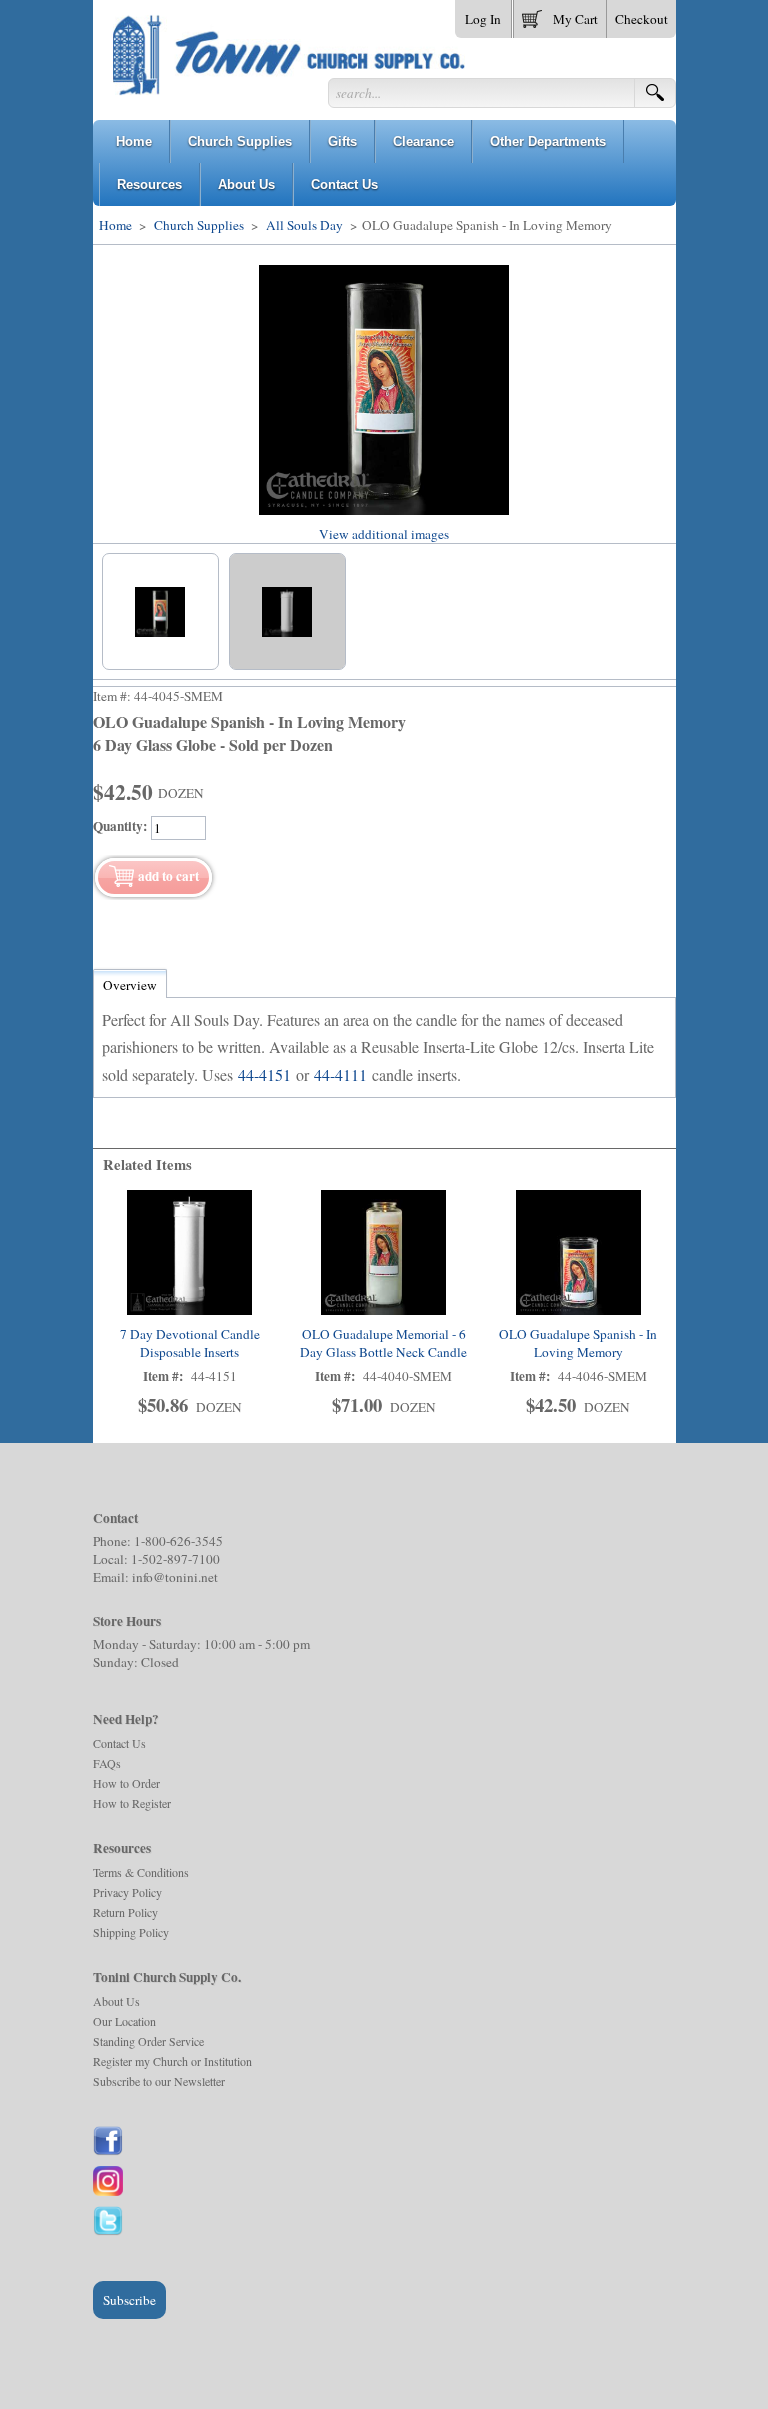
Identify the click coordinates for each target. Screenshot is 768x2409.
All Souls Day (304, 225)
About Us (116, 2001)
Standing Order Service (148, 2041)
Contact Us (119, 1743)
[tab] (130, 985)
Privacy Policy (127, 1892)
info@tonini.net (175, 1577)
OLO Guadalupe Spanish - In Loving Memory (578, 1343)
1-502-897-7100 (175, 1559)
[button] (560, 15)
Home (115, 225)
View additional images (384, 534)
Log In (483, 19)
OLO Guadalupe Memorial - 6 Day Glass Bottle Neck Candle (383, 1343)
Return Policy (125, 1912)
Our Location (124, 2021)
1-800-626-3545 (178, 1541)
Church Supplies (199, 225)
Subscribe (129, 2300)
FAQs (107, 1763)
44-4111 (340, 1074)
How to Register (132, 1803)
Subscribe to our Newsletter (159, 2081)
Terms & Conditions (141, 1872)
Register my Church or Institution (172, 2061)
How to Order (126, 1783)
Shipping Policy (131, 1932)
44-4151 (264, 1074)
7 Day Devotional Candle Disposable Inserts (190, 1343)
